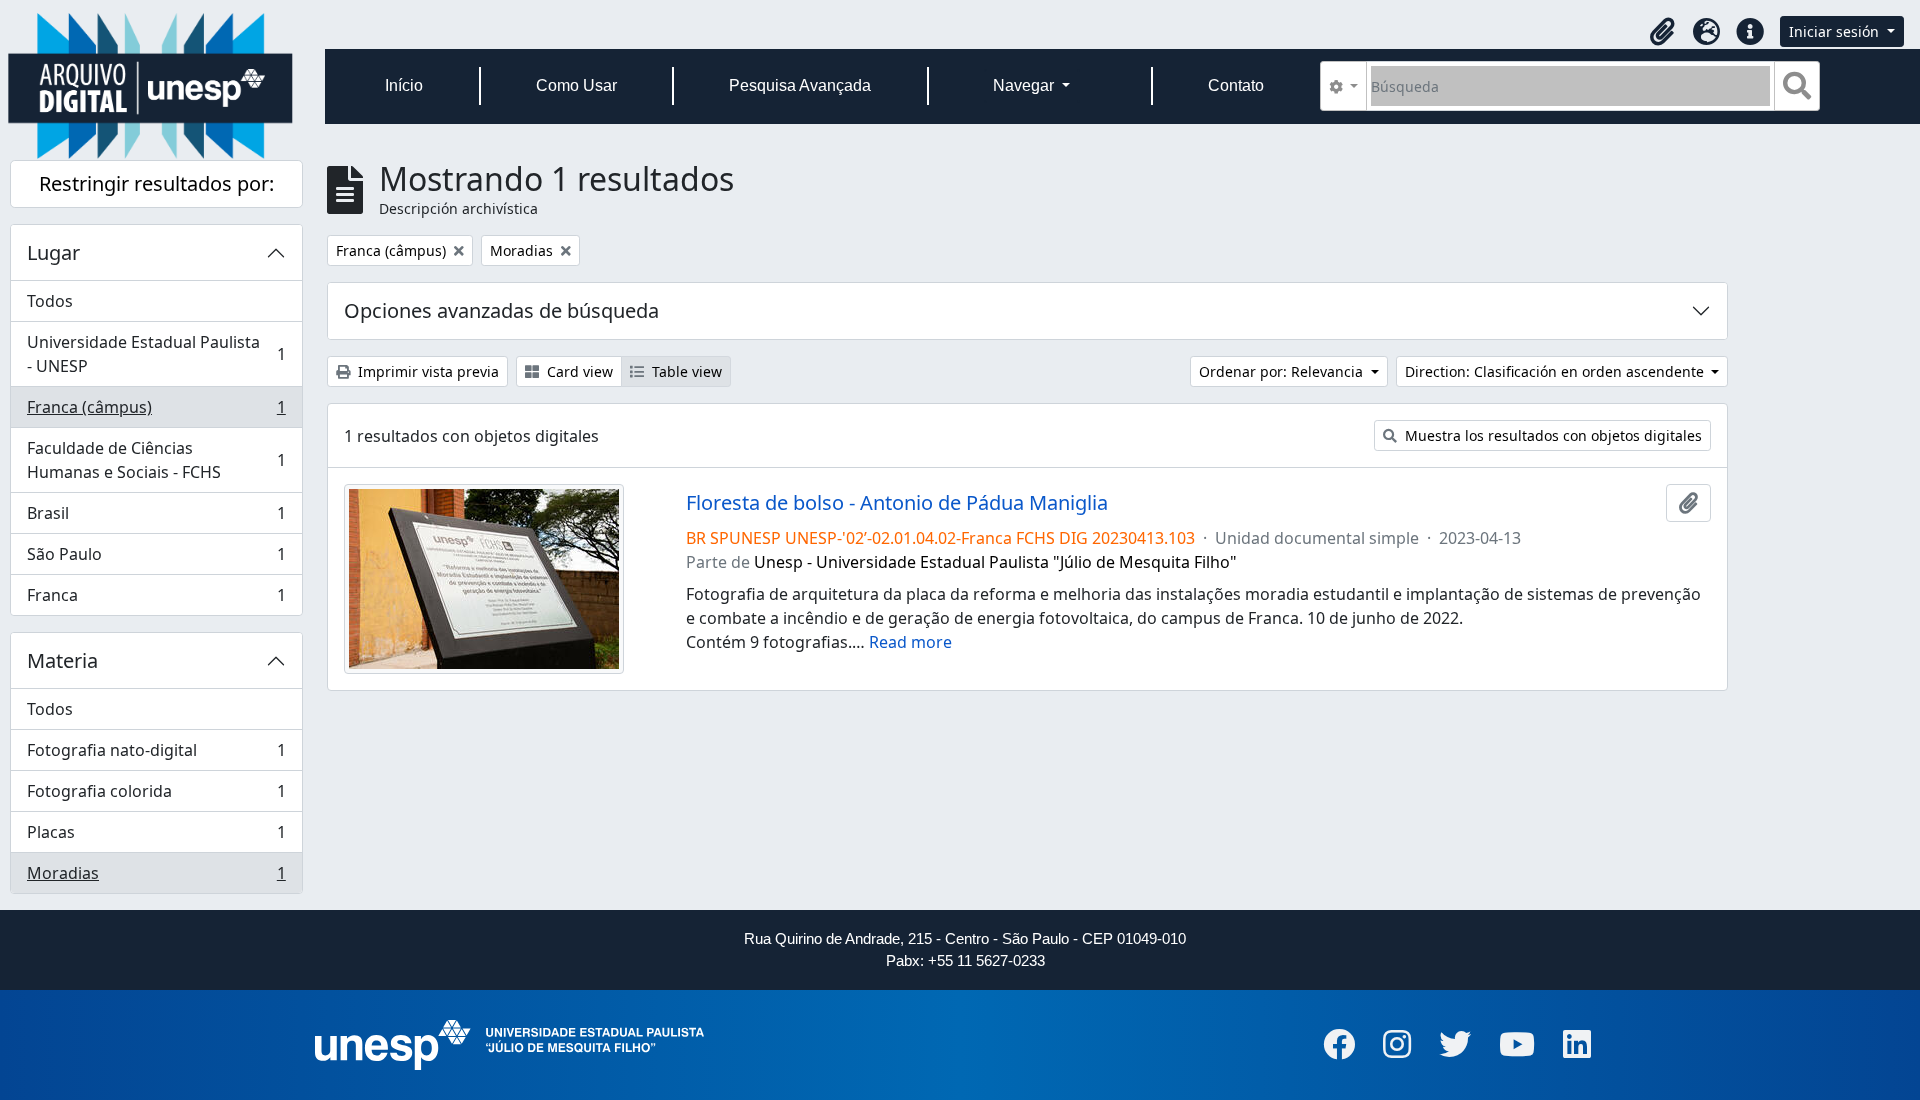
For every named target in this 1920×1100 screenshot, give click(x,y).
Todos (50, 301)
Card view (578, 371)
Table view (685, 371)
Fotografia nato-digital (156, 755)
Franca (156, 599)
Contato (1236, 85)
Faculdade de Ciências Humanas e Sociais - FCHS (156, 460)
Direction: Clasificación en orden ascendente (1556, 371)
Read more (910, 642)
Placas (156, 837)
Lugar (53, 252)
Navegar (1025, 85)
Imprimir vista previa (426, 371)
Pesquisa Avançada (800, 85)
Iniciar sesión (1836, 31)
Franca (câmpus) (156, 412)
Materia (62, 660)
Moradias (156, 877)
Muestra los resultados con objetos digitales (1551, 435)
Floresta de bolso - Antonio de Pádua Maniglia (897, 503)
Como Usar (576, 85)
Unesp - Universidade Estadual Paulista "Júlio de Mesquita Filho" (995, 562)
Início (404, 85)
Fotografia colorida (156, 796)
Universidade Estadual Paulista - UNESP (156, 354)
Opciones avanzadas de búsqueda (501, 310)
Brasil (156, 518)
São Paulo (156, 559)
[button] (1662, 32)
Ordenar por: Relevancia (1283, 371)
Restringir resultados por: (156, 183)
